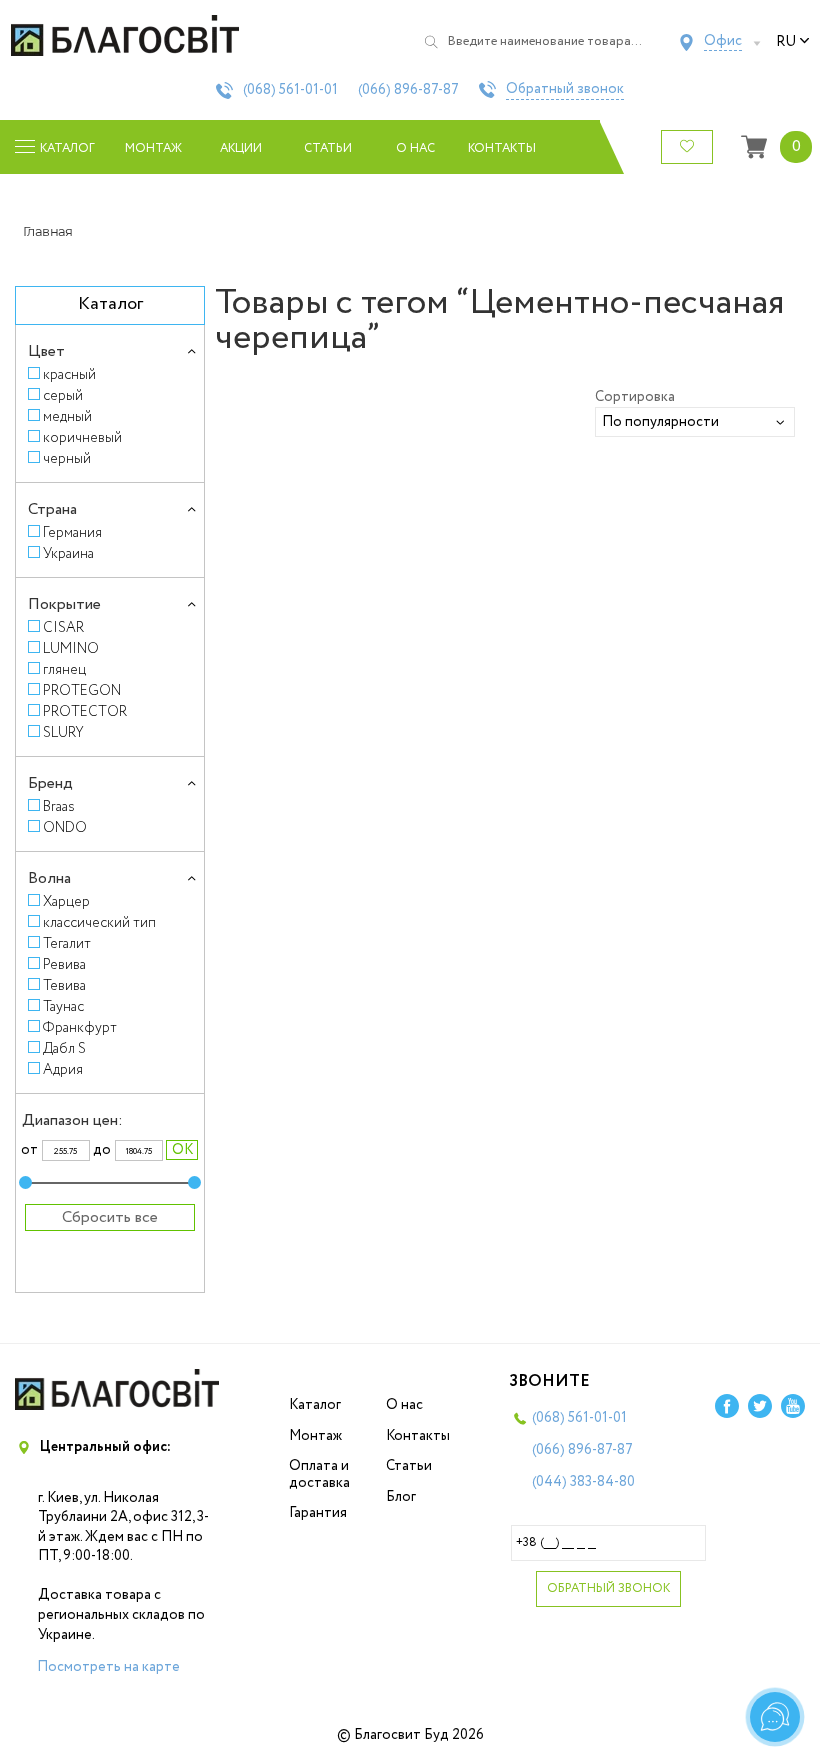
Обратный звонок (565, 90)
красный (69, 374)
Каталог (315, 1405)
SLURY (63, 732)
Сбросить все (110, 1217)
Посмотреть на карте (108, 1667)
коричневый (82, 437)
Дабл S (64, 1048)
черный (67, 458)
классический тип (99, 922)
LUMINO (71, 648)
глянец (64, 669)
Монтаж (153, 148)
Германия (72, 532)
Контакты (502, 148)
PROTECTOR (85, 711)
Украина (68, 553)
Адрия (63, 1069)
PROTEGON (82, 690)
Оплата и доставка (319, 1474)
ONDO (65, 827)
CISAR (63, 627)
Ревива (64, 964)
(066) (408, 90)
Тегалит (67, 943)
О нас (415, 148)
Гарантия (318, 1513)
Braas (59, 806)
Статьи (328, 148)
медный (67, 416)
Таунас (63, 1006)
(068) (290, 90)
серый (63, 395)
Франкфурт (80, 1027)
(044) (583, 1482)
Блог (401, 1497)
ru (786, 42)
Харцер (66, 901)
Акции (241, 148)
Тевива (64, 985)
